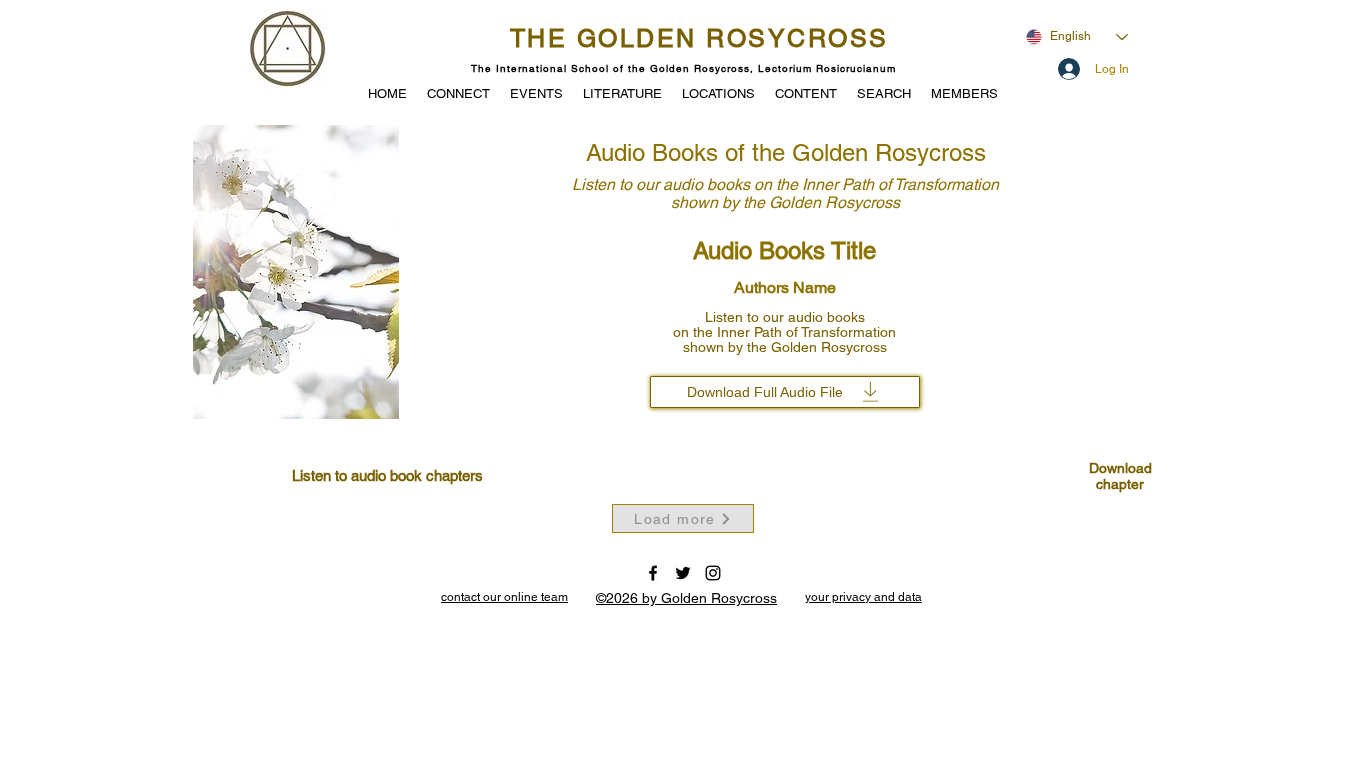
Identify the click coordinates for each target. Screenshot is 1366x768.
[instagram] (713, 573)
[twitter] (683, 573)
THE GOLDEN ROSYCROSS (699, 38)
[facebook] (653, 573)
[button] (536, 92)
